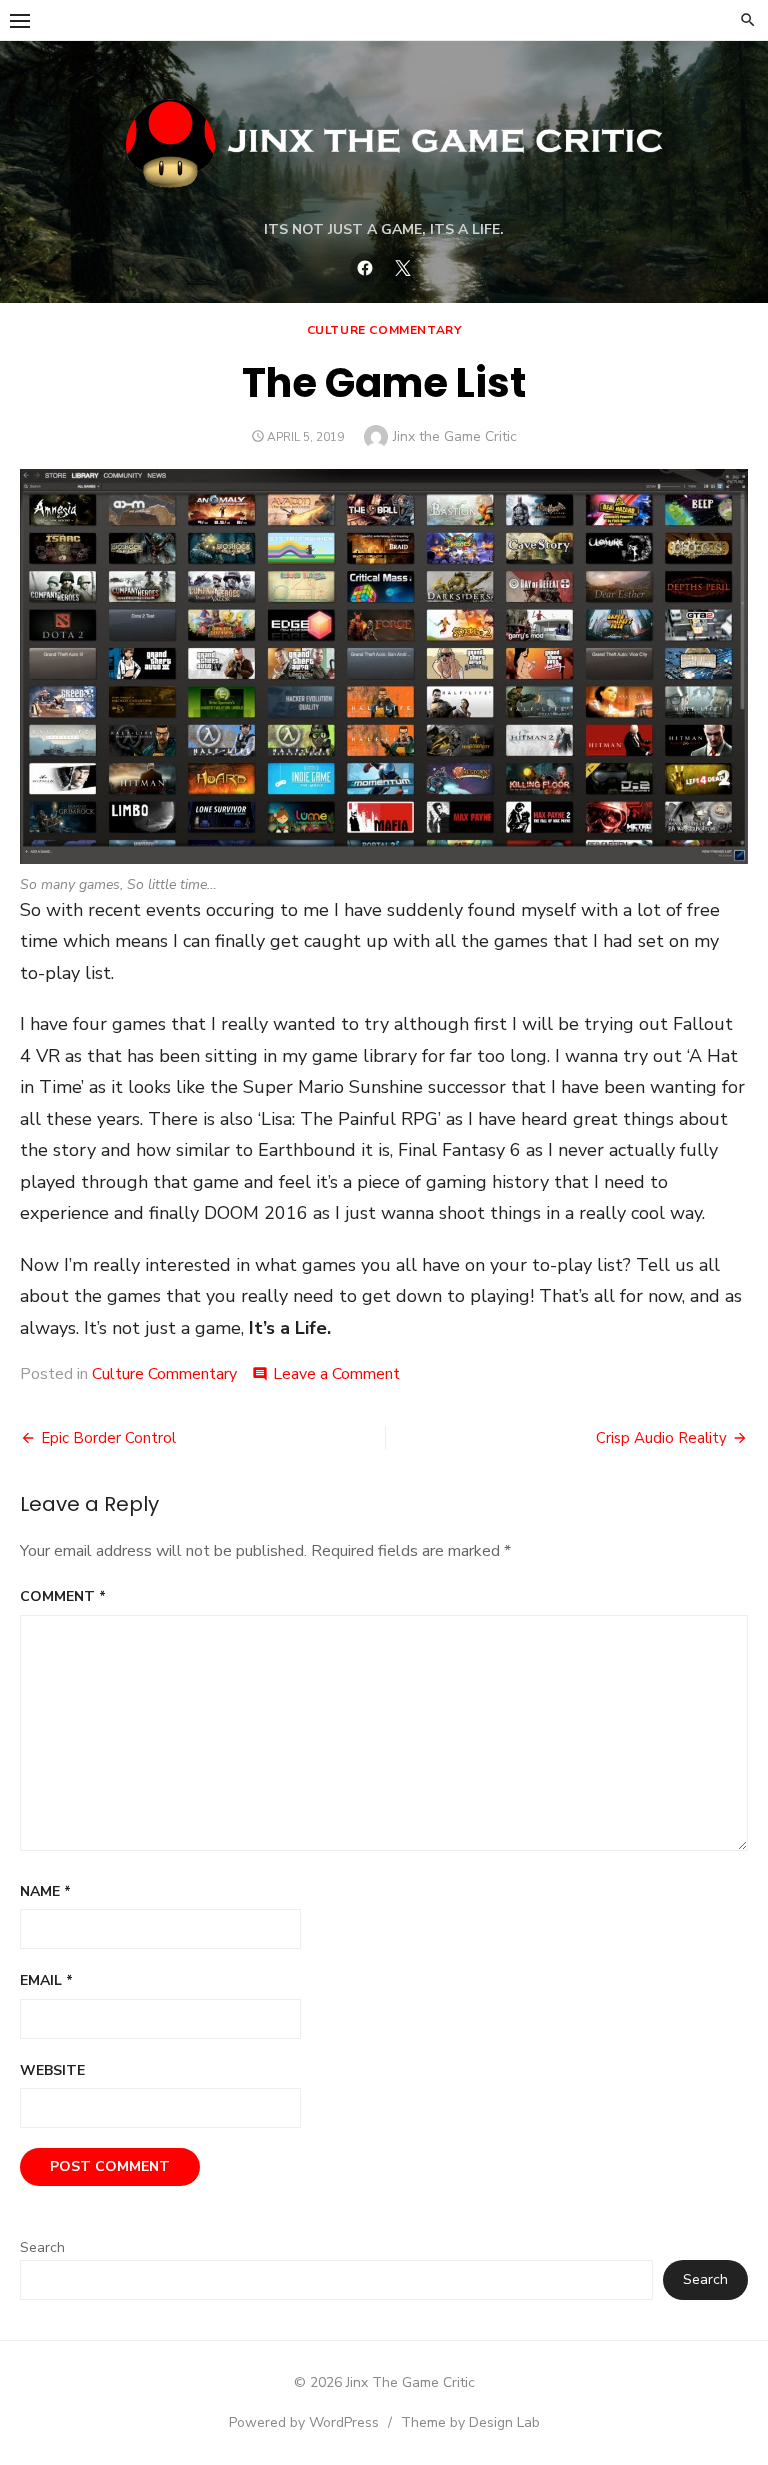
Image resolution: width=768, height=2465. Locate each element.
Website (52, 2070)
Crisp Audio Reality (661, 1438)
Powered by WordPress (304, 2422)
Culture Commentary (384, 330)
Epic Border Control (108, 1438)
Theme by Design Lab (470, 2422)
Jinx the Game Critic (455, 436)
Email (46, 1980)
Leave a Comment (336, 1374)
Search (42, 2247)
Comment (63, 1596)
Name (45, 1891)
